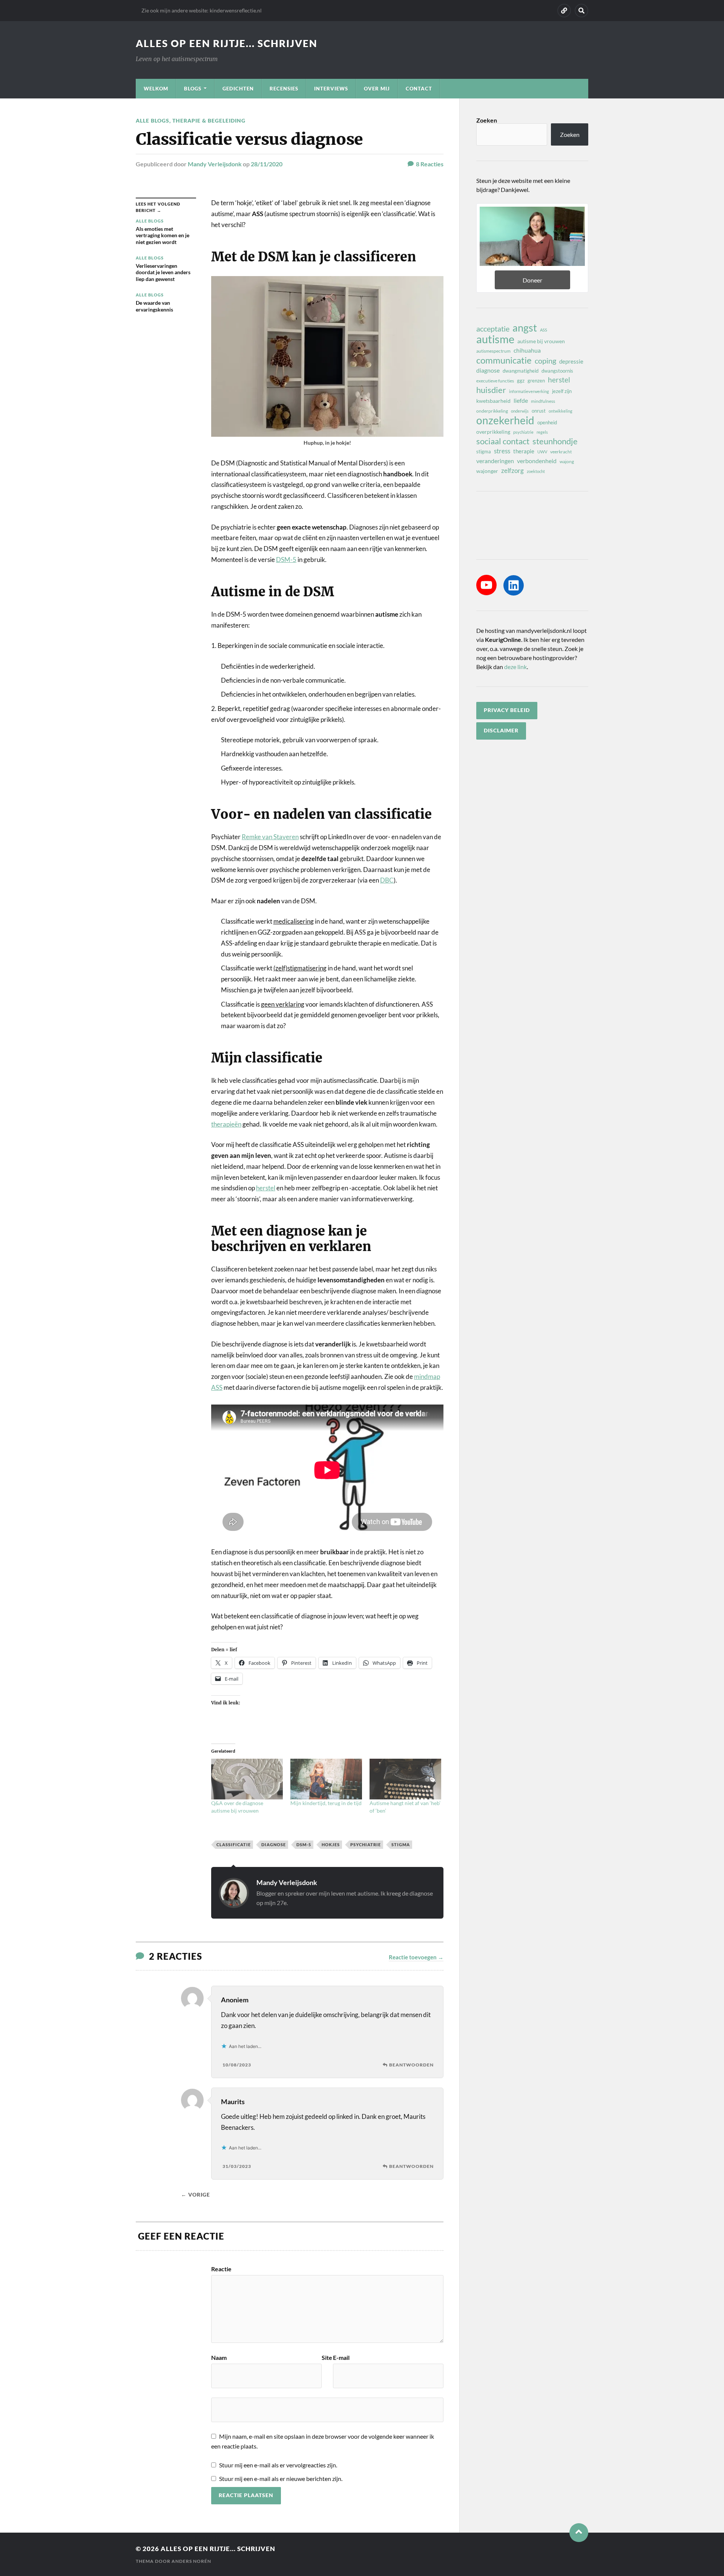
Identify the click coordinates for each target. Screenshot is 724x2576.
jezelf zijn (562, 391)
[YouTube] (486, 585)
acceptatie (493, 329)
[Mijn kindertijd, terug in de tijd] (326, 1779)
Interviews (331, 89)
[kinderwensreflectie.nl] (564, 11)
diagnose (274, 1844)
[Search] (581, 11)
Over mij (377, 89)
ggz (521, 381)
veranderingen (495, 461)
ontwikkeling (561, 411)
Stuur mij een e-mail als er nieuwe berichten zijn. (281, 2479)
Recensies (284, 89)
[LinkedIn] (514, 585)
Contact (419, 89)
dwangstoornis (557, 371)
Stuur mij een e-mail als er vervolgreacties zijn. (278, 2465)
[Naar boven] (579, 2533)
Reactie (221, 2269)
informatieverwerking (529, 391)
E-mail (341, 2358)
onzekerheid (505, 420)
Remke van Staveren (270, 837)
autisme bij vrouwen (541, 341)
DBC (387, 880)
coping (545, 361)
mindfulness (543, 401)
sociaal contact (503, 441)
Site (327, 2358)
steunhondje (555, 441)
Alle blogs (153, 121)
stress (502, 451)
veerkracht (561, 452)
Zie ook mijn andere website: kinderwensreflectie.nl (202, 10)
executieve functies (495, 381)
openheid (547, 422)
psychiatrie (366, 1844)
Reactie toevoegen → (416, 1957)
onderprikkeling (492, 411)
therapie (524, 451)
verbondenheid (537, 461)
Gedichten (238, 89)
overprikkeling (493, 432)
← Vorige (196, 2195)
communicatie (504, 360)
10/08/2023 (237, 2065)
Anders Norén (191, 2561)
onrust (539, 411)
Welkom (156, 89)
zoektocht (536, 471)
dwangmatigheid (521, 371)
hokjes (331, 1844)
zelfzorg (512, 471)
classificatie (234, 1844)
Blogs (193, 89)
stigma (401, 1844)
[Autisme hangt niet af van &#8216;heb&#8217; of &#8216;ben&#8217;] (405, 1779)
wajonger (487, 471)
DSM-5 (286, 560)
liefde (521, 400)
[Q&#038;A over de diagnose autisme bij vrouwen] (247, 1779)
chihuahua (527, 350)
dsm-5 (304, 1844)
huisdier (491, 390)
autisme (495, 339)
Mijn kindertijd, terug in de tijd (326, 1803)
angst (525, 328)
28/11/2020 (267, 164)
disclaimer (501, 731)
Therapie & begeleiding (209, 121)
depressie (571, 361)
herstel (266, 1188)
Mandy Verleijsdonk (215, 164)
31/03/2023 (237, 2166)
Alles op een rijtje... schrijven (227, 43)
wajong (567, 461)
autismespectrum (493, 351)
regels (542, 432)
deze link (515, 667)
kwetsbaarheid (493, 401)
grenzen (536, 381)
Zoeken (487, 120)
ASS (544, 330)
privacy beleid (507, 710)
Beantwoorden (411, 2065)
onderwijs (520, 411)
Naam (219, 2358)
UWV (542, 452)
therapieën (226, 1124)
